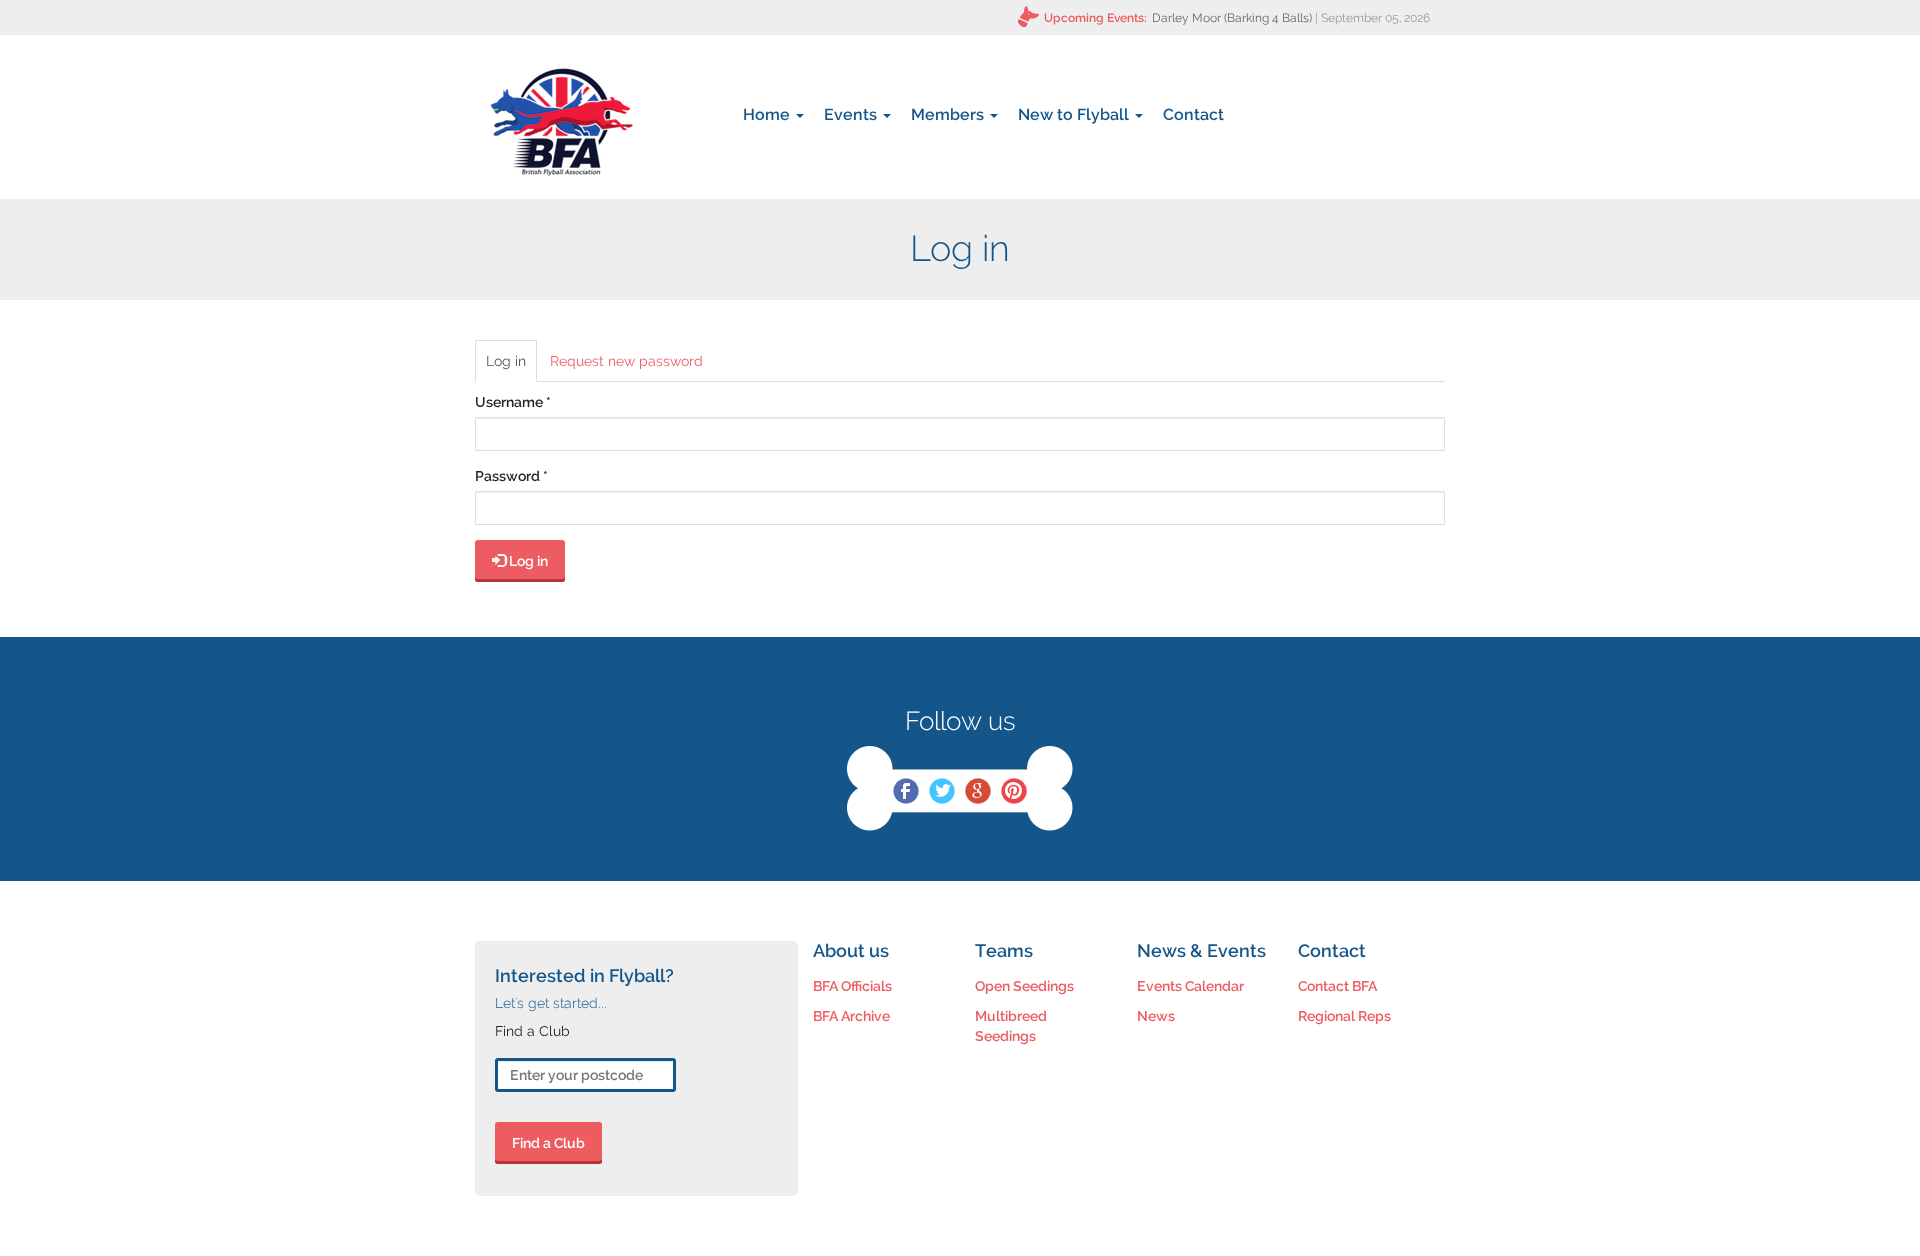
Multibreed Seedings (1011, 1026)
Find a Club (548, 1143)
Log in (511, 367)
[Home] (561, 122)
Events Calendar (1190, 986)
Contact (1193, 114)
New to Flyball (1075, 114)
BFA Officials (852, 986)
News (1156, 1016)
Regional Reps (1344, 1016)
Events (852, 114)
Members (949, 114)
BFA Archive (851, 1016)
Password (511, 476)
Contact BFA (1337, 986)
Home (768, 114)
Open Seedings (1024, 986)
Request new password (626, 361)
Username (513, 402)
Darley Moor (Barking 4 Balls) (1232, 18)
